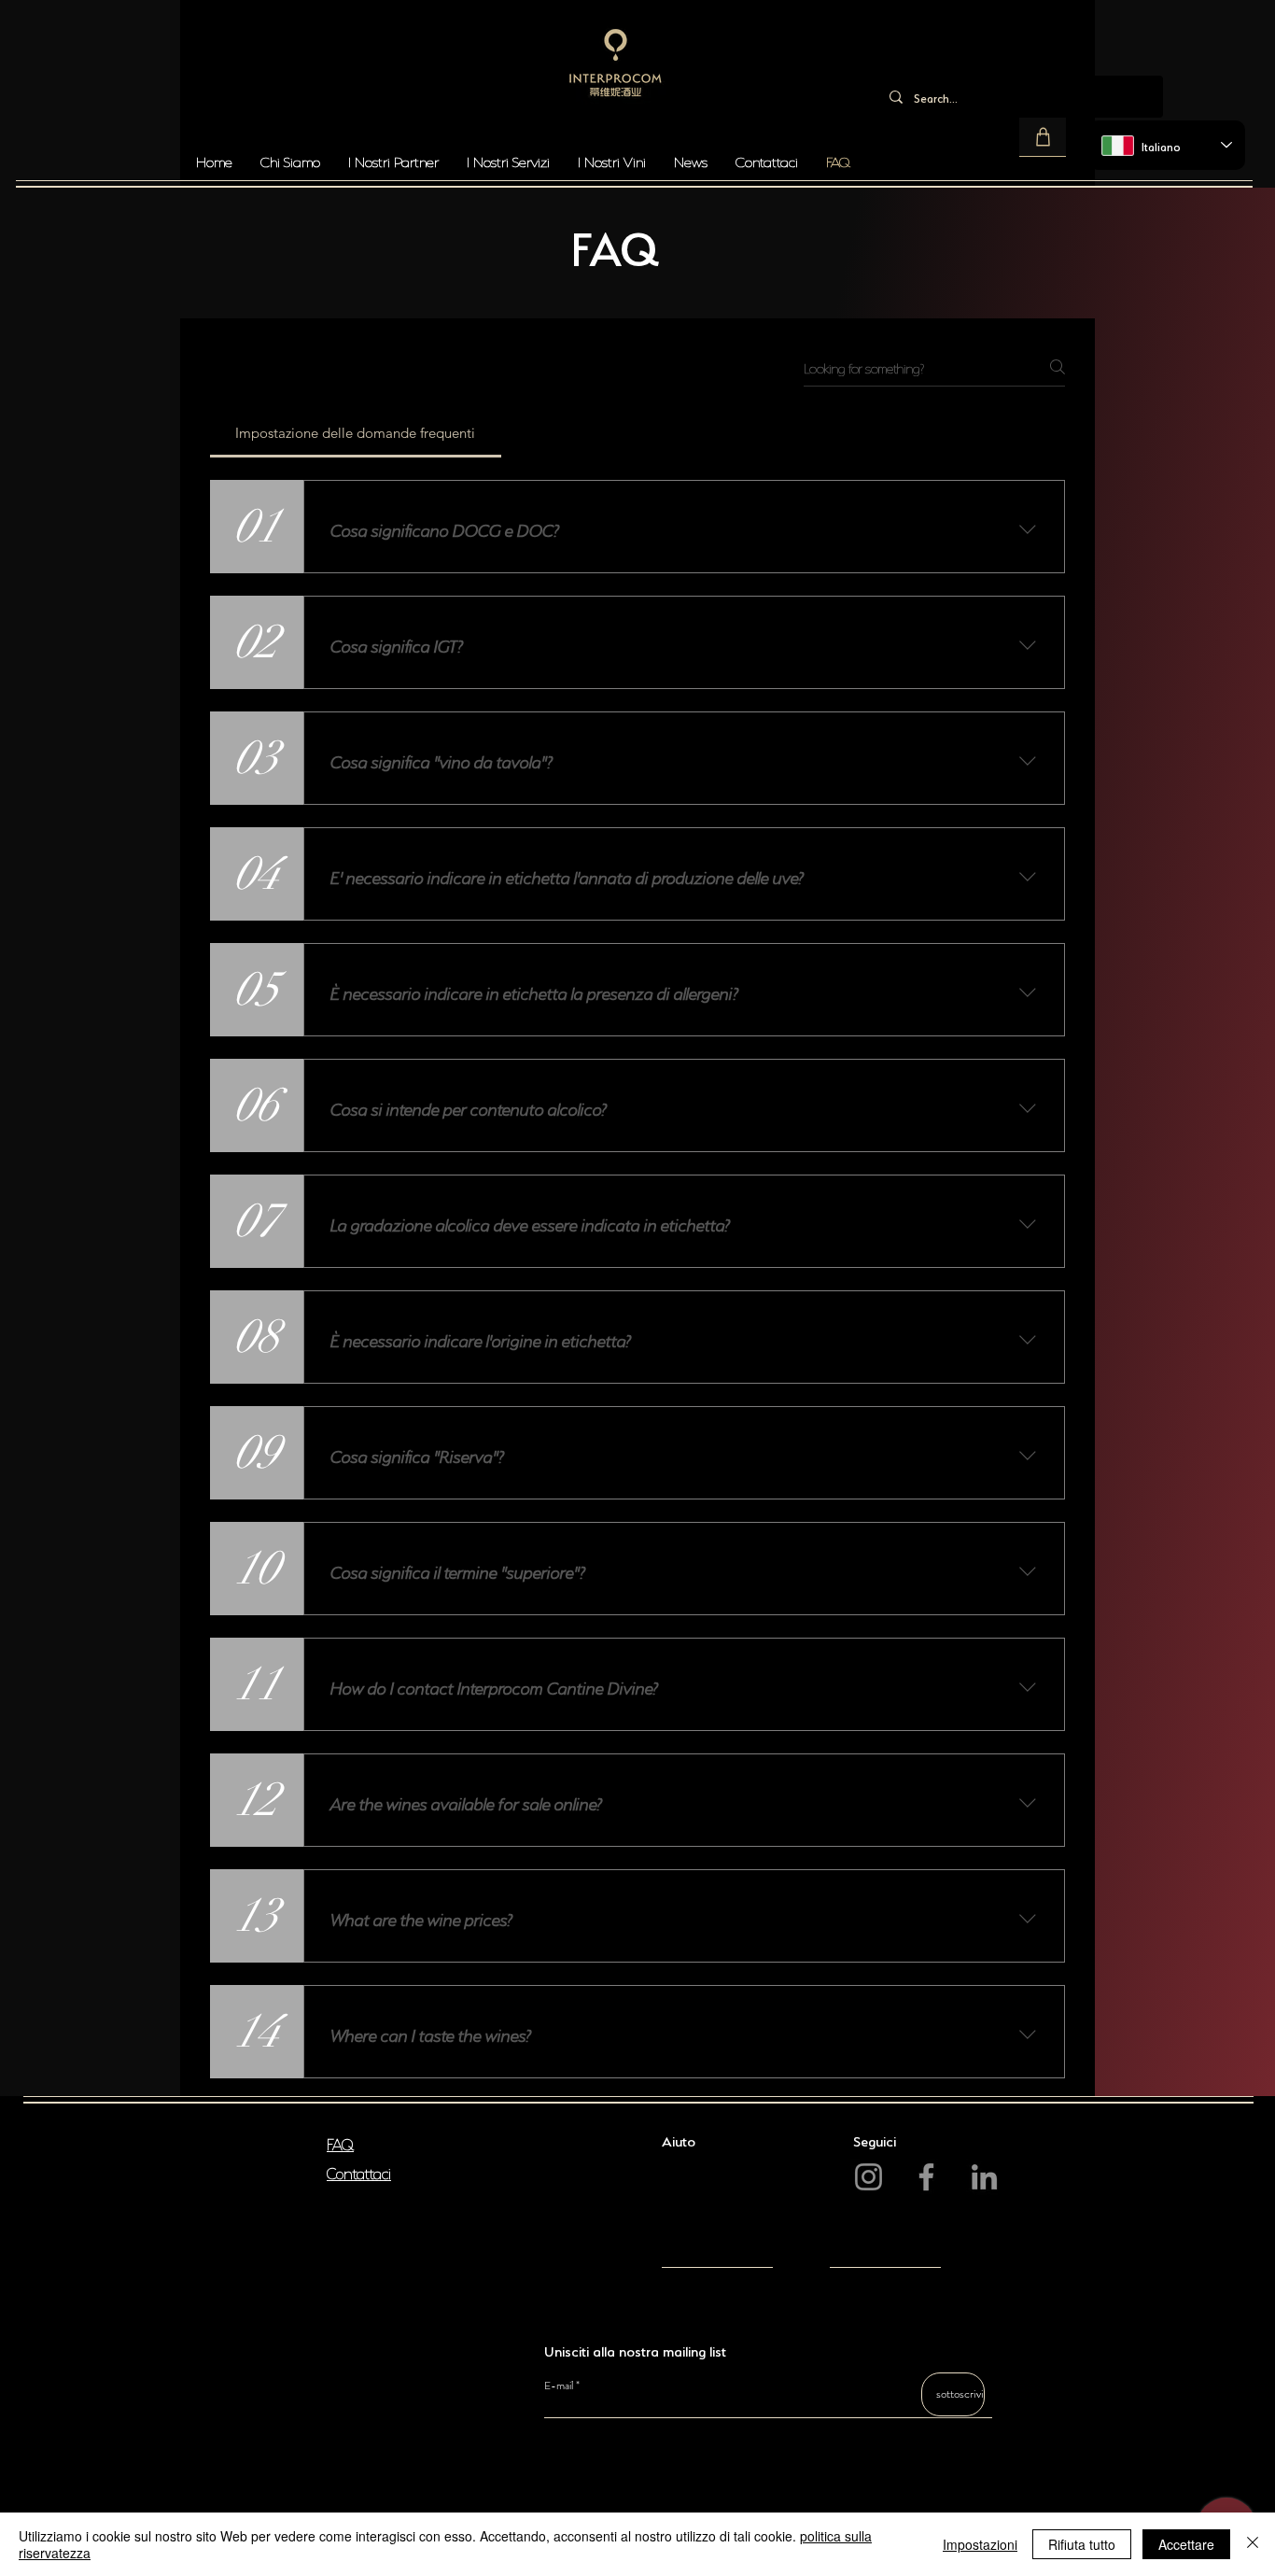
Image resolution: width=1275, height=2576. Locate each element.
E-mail (559, 2386)
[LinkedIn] (984, 2177)
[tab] (356, 433)
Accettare (1186, 2544)
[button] (1043, 137)
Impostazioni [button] (980, 2544)
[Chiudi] (1253, 2544)
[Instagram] (869, 2177)
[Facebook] (926, 2177)
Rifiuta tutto (1082, 2544)
